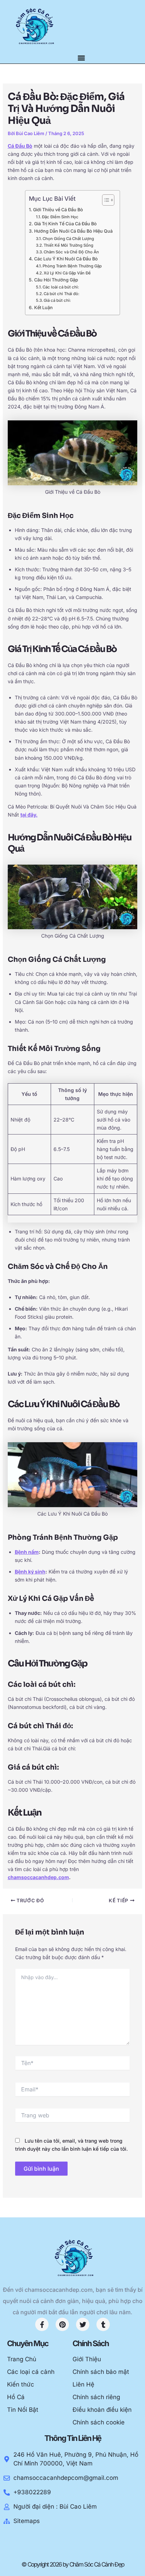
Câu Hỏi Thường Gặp (56, 280)
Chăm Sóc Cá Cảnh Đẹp (97, 2564)
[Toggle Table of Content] (105, 200)
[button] (81, 58)
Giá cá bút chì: (57, 300)
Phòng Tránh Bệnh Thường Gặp (72, 266)
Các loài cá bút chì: (61, 287)
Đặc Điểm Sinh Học (60, 217)
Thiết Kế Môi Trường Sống (68, 245)
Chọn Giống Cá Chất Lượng (68, 239)
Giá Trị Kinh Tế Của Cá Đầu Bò (65, 224)
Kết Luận (43, 308)
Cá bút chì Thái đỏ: (61, 294)
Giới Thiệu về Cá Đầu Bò (58, 210)
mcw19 (64, 2540)
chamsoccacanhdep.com (38, 1877)
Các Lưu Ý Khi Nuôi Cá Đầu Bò (66, 259)
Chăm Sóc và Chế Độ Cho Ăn (71, 252)
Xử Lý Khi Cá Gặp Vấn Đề (67, 273)
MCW (79, 2540)
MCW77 (47, 2540)
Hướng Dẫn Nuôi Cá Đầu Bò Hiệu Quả (73, 231)
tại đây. (29, 815)
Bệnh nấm (27, 1552)
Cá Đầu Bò (20, 146)
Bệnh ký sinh (30, 1572)
